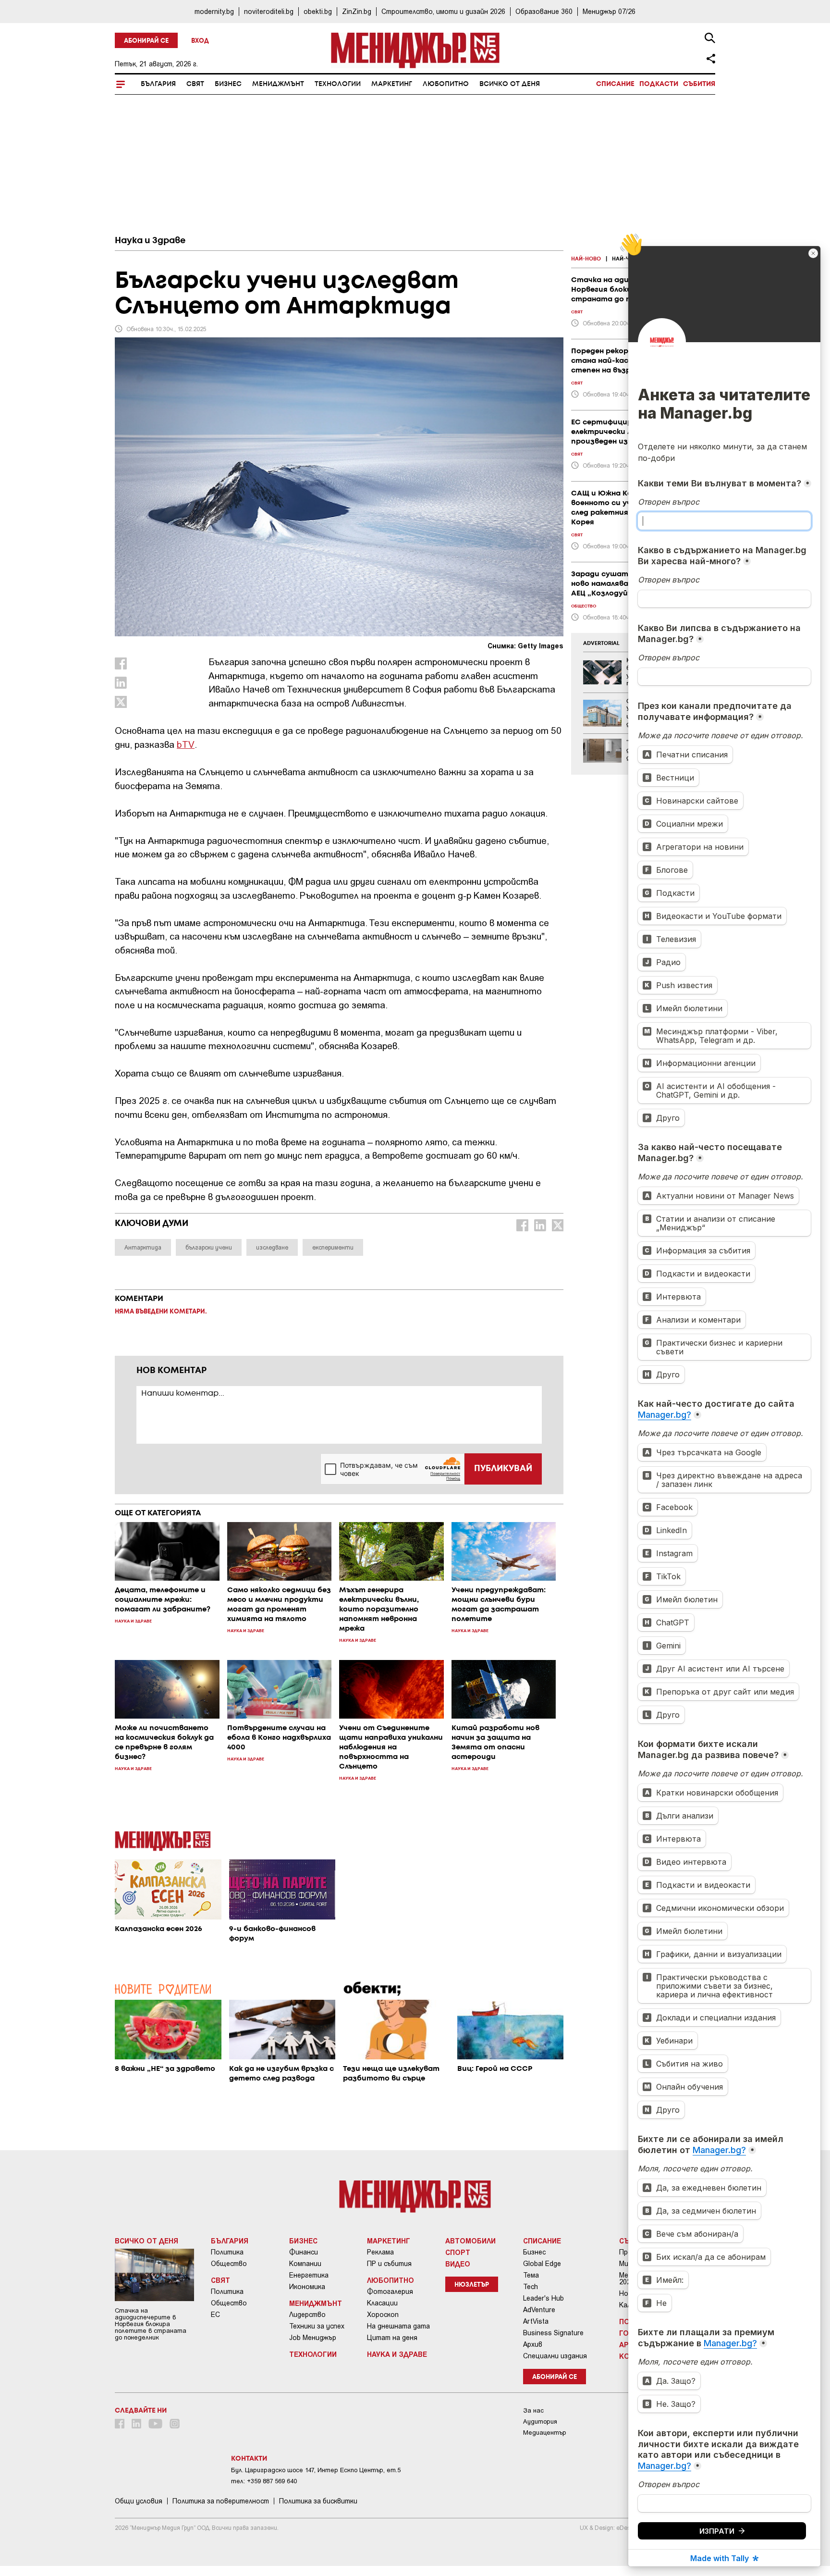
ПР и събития (389, 2264)
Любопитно (446, 84)
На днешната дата (398, 2326)
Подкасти (659, 84)
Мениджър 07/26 (609, 11)
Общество (229, 2264)
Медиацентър (545, 2433)
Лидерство (307, 2315)
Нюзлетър (472, 2285)
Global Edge (542, 2264)
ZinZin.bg (357, 11)
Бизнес (228, 84)
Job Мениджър (313, 2338)
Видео (458, 2264)
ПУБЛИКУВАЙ (503, 1469)
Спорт (458, 2252)
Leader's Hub (543, 2298)
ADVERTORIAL (601, 644)
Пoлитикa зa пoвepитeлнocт (221, 2501)
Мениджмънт (278, 84)
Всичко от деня (510, 84)
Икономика (307, 2287)
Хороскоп (383, 2315)
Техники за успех (317, 2326)
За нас (533, 2410)
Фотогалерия (390, 2291)
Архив (533, 2344)
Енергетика (309, 2275)
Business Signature (553, 2333)
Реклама (380, 2252)
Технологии (338, 84)
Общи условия (139, 2501)
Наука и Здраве (150, 241)
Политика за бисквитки (318, 2501)
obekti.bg (318, 11)
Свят (195, 84)
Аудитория (540, 2421)
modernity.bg (214, 11)
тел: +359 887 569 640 (264, 2481)
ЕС (215, 2315)
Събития (699, 84)
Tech (531, 2287)
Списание (615, 84)
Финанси (304, 2252)
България (158, 84)
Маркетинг (392, 84)
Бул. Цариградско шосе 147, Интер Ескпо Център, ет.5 (316, 2470)
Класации (382, 2303)
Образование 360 (544, 11)
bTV (186, 744)
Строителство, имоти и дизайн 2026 (443, 11)
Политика (227, 2252)
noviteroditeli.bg (269, 11)
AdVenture (539, 2310)
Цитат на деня (392, 2338)
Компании (305, 2264)
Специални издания (555, 2356)
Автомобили (470, 2241)
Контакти (249, 2459)
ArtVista (536, 2321)
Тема (531, 2275)
